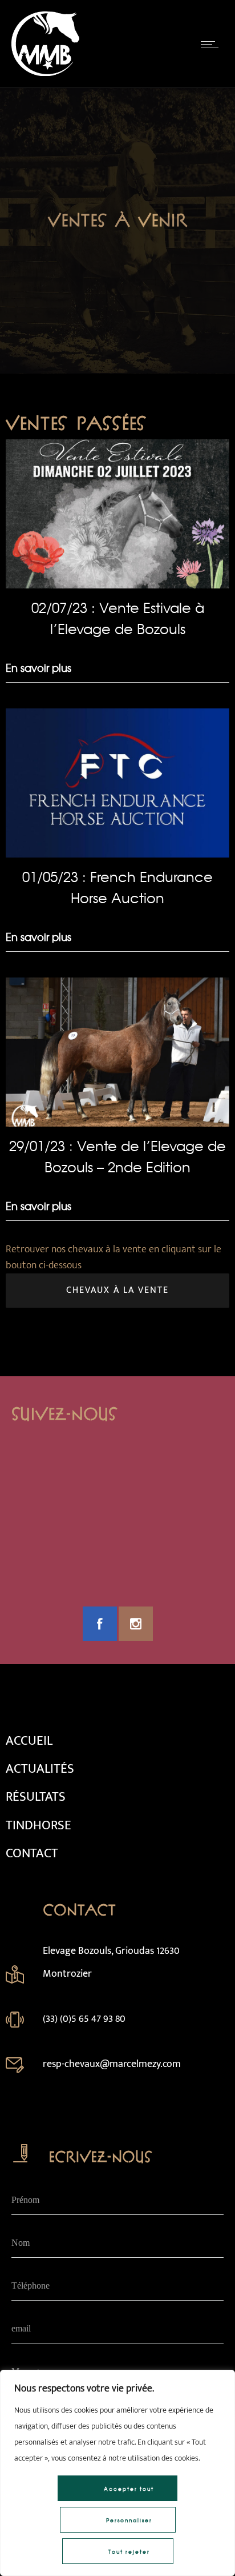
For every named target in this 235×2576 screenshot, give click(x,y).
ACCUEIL (29, 1741)
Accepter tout (129, 2489)
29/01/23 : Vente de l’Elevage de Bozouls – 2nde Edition (117, 1156)
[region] (117, 2473)
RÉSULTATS (36, 1797)
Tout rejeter (129, 2552)
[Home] (45, 73)
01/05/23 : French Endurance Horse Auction (117, 887)
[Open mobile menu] (212, 44)
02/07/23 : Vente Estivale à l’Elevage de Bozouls (118, 618)
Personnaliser (129, 2520)
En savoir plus (39, 668)
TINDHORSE (39, 1825)
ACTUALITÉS (40, 1769)
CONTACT (32, 1853)
